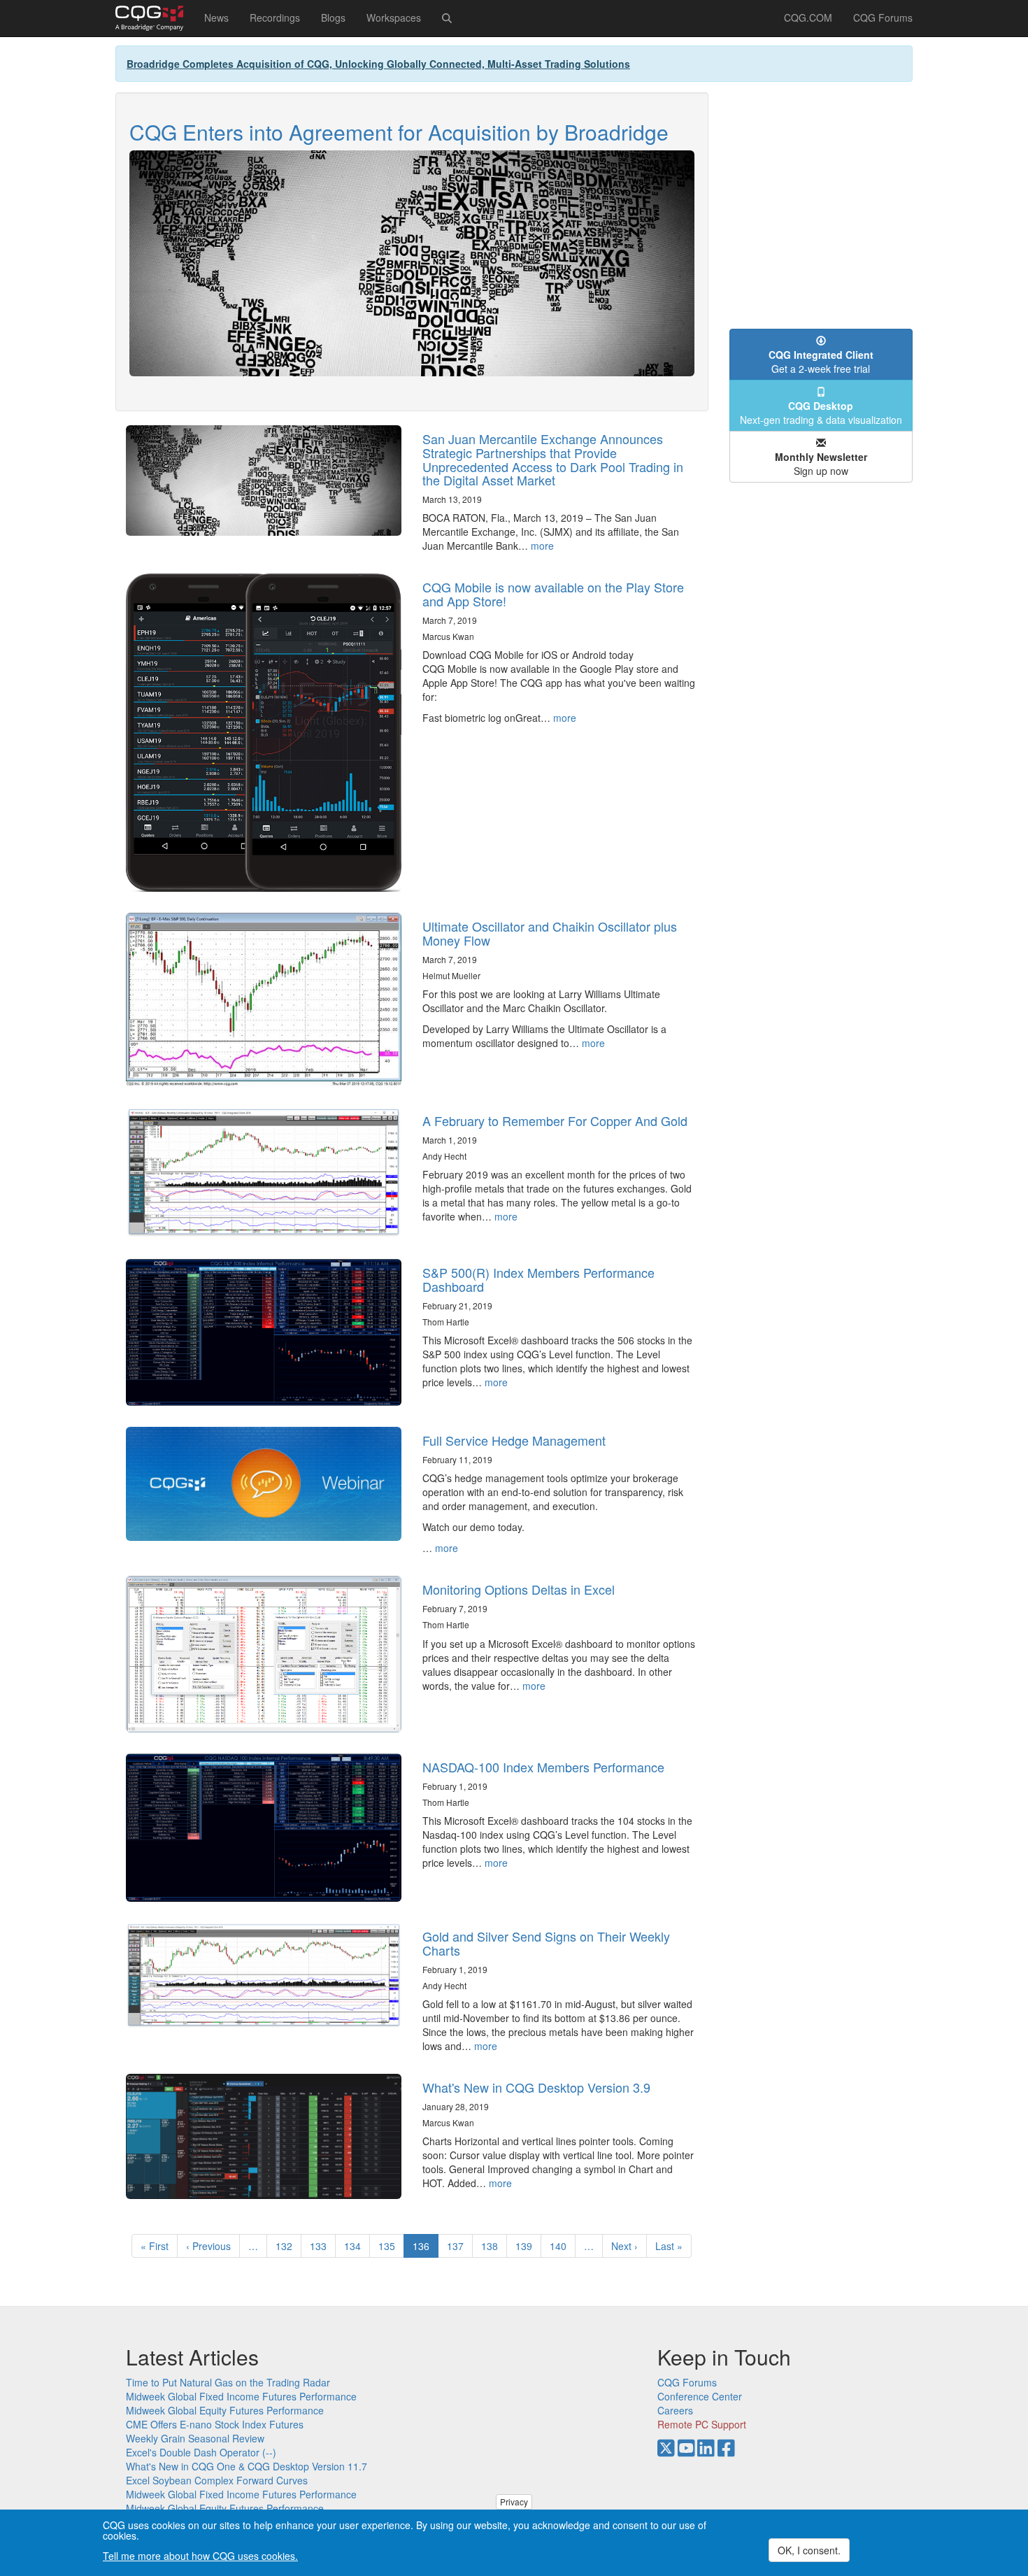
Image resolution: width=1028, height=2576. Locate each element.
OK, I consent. (809, 2550)
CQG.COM (808, 17)
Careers (675, 2410)
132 (287, 2246)
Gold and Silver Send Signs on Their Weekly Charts (546, 1943)
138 (493, 2246)
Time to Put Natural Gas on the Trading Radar (228, 2382)
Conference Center (700, 2396)
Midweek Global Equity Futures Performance (225, 2410)
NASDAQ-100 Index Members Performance (543, 1767)
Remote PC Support (702, 2424)
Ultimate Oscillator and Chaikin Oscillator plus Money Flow (550, 933)
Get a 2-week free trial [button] (821, 362)
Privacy (514, 2502)
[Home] (155, 18)
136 (426, 2248)
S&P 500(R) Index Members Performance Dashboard (538, 1279)
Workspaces (394, 17)
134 (356, 2246)
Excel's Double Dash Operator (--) (201, 2452)
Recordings (275, 17)
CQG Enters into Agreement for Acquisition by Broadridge (399, 132)
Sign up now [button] (821, 464)
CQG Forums (883, 17)
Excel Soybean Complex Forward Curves (217, 2480)
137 (458, 2246)
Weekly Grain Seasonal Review (195, 2438)
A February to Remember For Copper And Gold (555, 1120)
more (542, 546)
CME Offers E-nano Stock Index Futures (215, 2424)
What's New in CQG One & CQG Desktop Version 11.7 (247, 2466)
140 (561, 2246)
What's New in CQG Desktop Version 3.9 (536, 2087)
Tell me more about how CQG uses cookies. (200, 2556)
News (216, 17)
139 (527, 2246)
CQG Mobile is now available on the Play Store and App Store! (553, 594)
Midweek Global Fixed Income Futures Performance (241, 2396)
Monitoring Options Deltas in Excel (519, 1589)
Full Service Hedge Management (514, 1440)
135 (390, 2246)
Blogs (333, 17)
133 (321, 2246)
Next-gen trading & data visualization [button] (821, 413)
